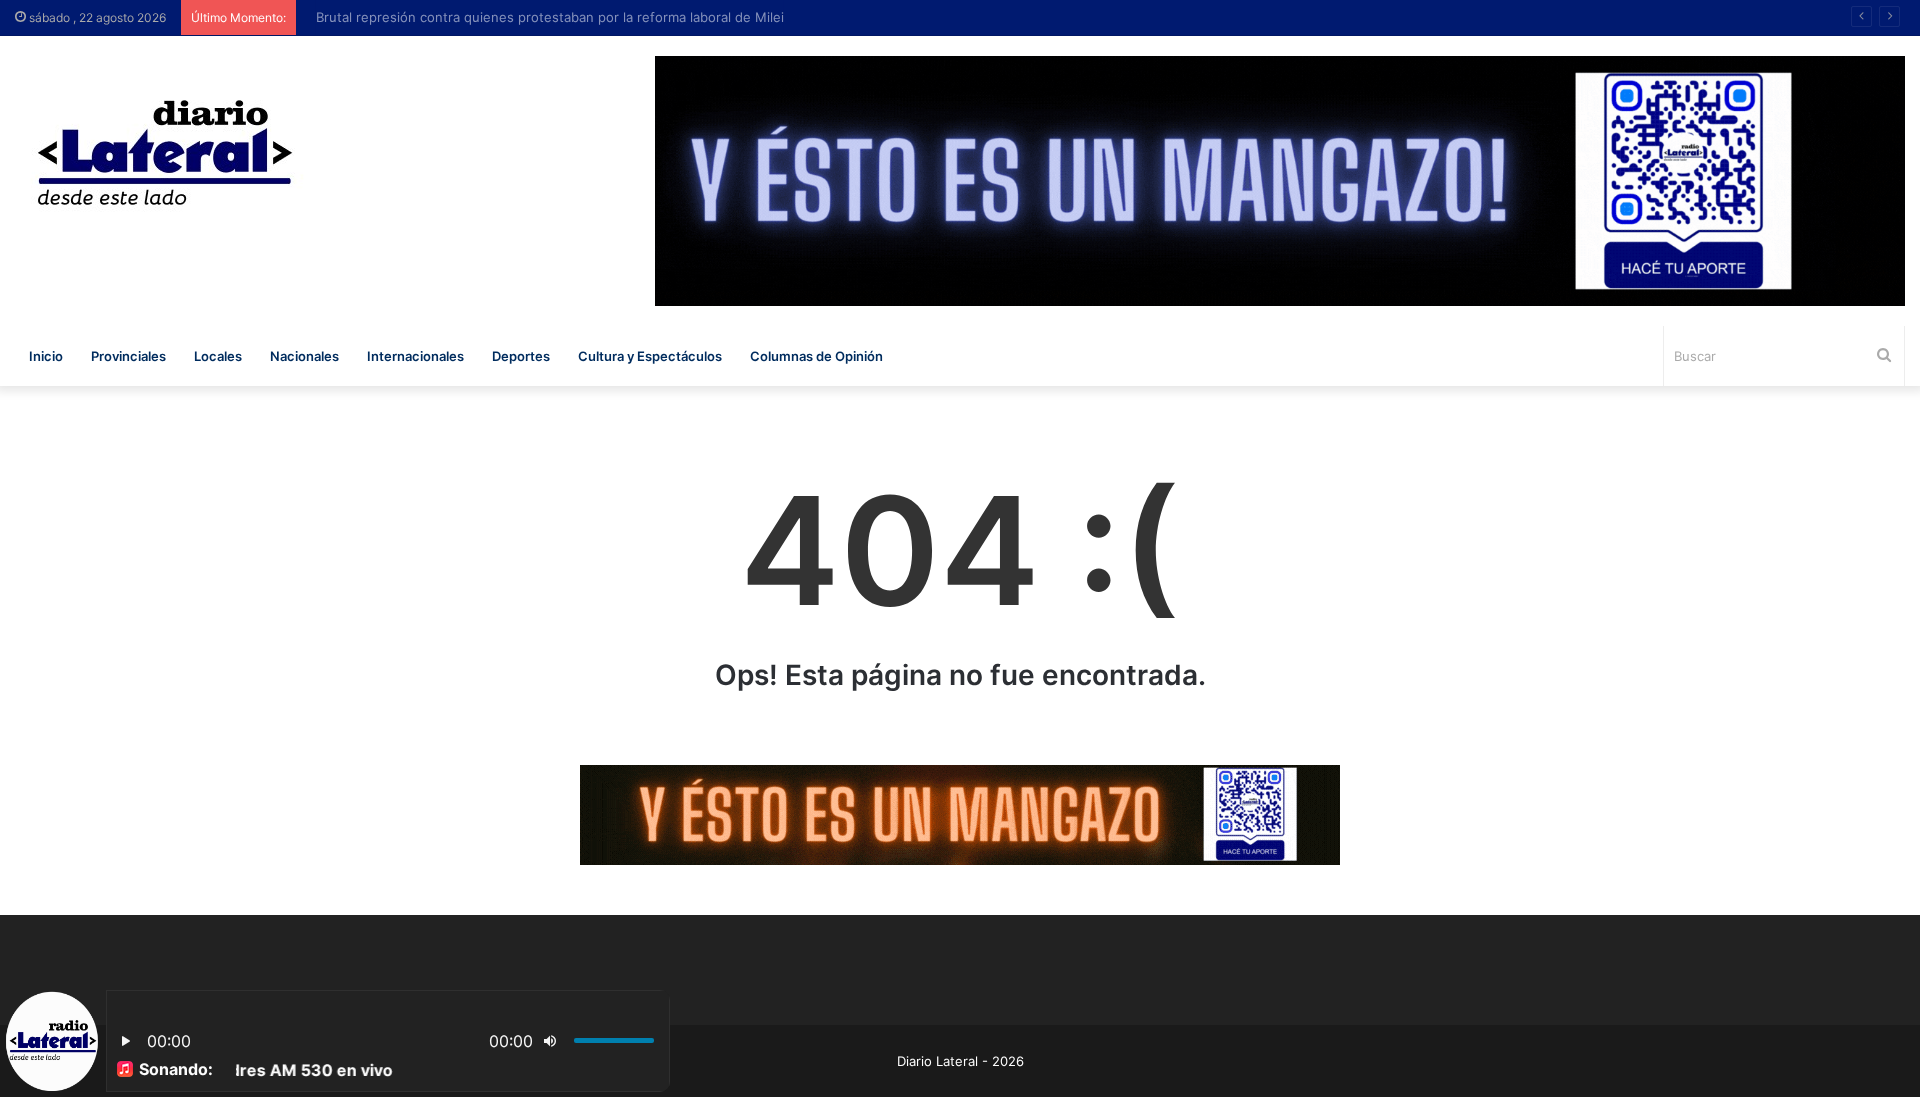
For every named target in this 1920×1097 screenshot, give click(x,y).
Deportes (521, 356)
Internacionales (415, 356)
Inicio (46, 356)
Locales (218, 356)
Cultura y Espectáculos (650, 356)
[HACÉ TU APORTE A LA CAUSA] (960, 814)
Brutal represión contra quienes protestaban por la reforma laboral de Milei (540, 17)
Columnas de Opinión (816, 356)
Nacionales (304, 356)
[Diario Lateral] (165, 152)
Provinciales (128, 356)
